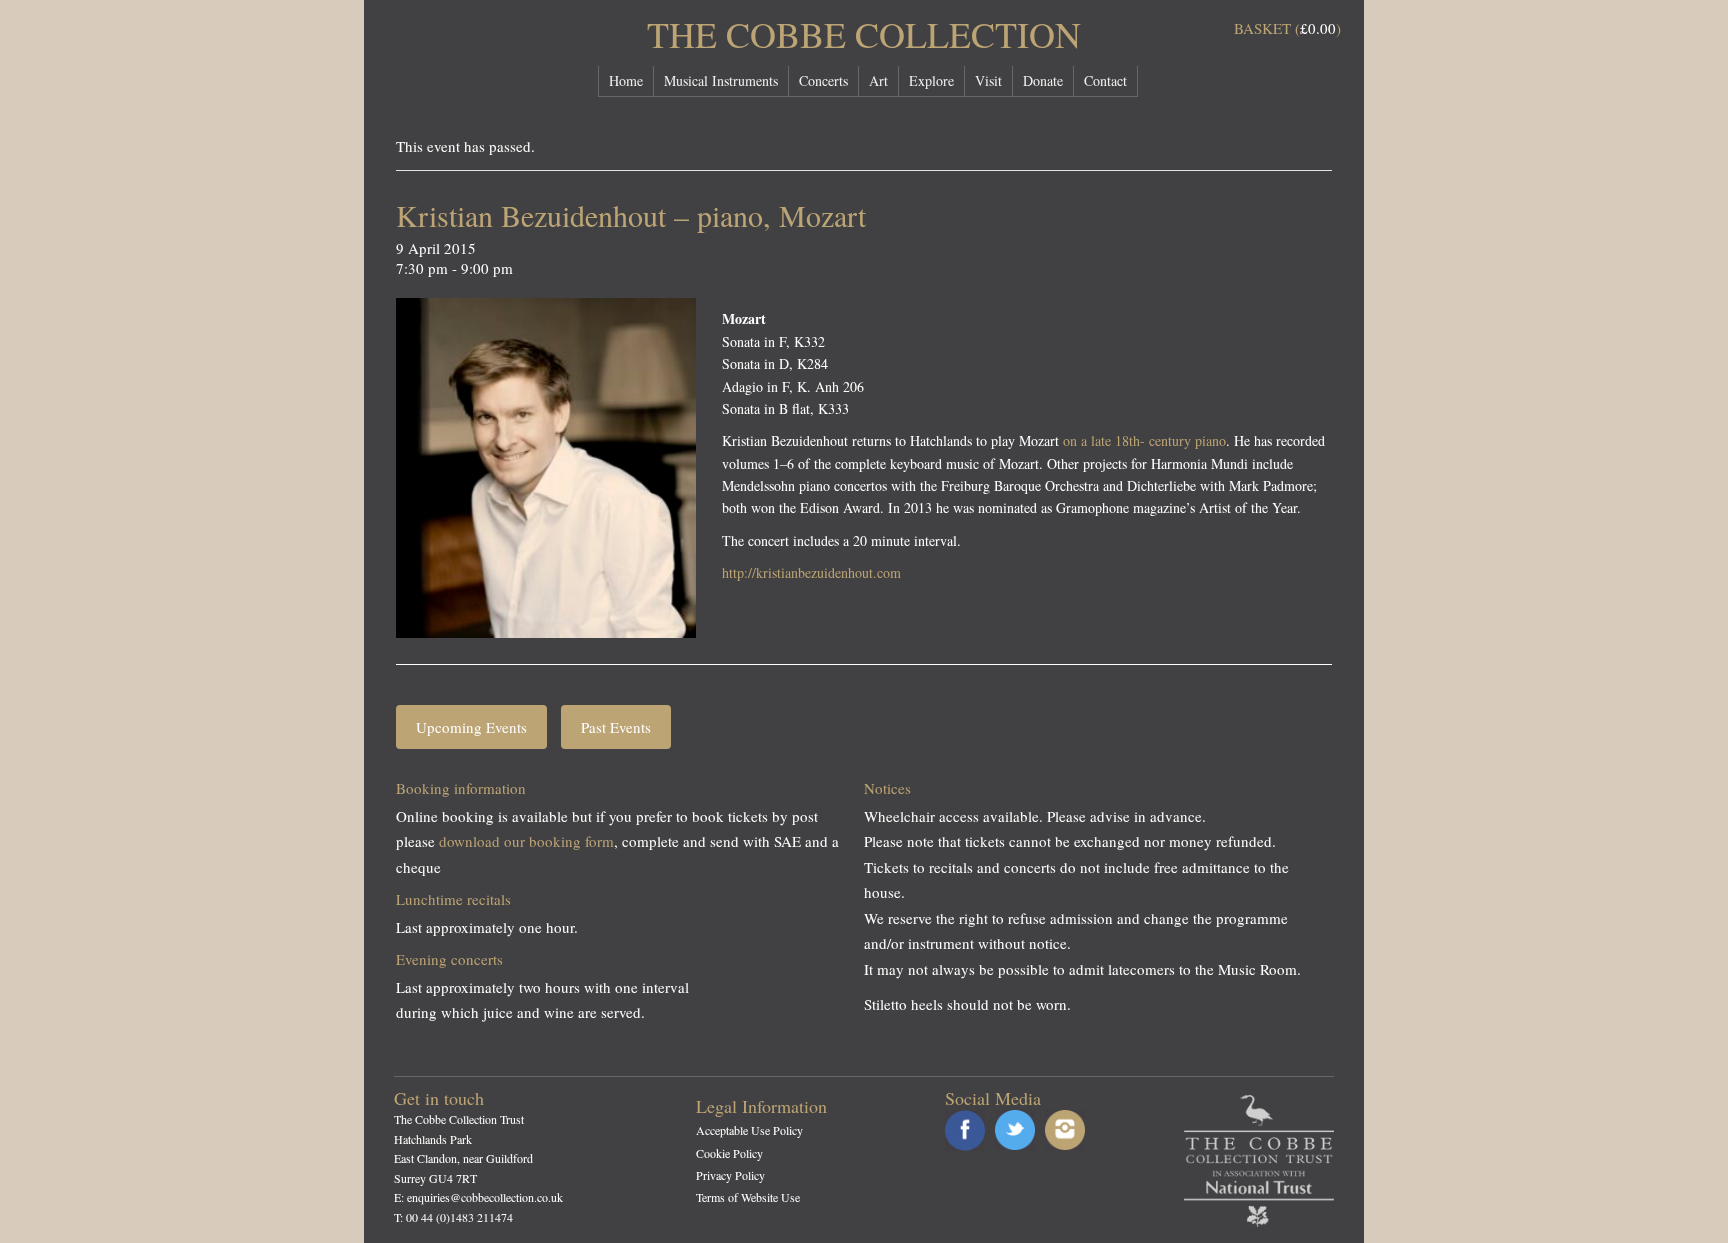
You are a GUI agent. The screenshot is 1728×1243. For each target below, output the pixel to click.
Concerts (823, 80)
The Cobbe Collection (864, 34)
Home (626, 80)
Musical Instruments (721, 80)
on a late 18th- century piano (1144, 440)
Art (878, 80)
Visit (988, 80)
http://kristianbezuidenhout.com (811, 572)
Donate (1043, 80)
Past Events (616, 727)
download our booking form (526, 841)
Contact (1105, 80)
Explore (931, 80)
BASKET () (1287, 28)
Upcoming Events (471, 727)
